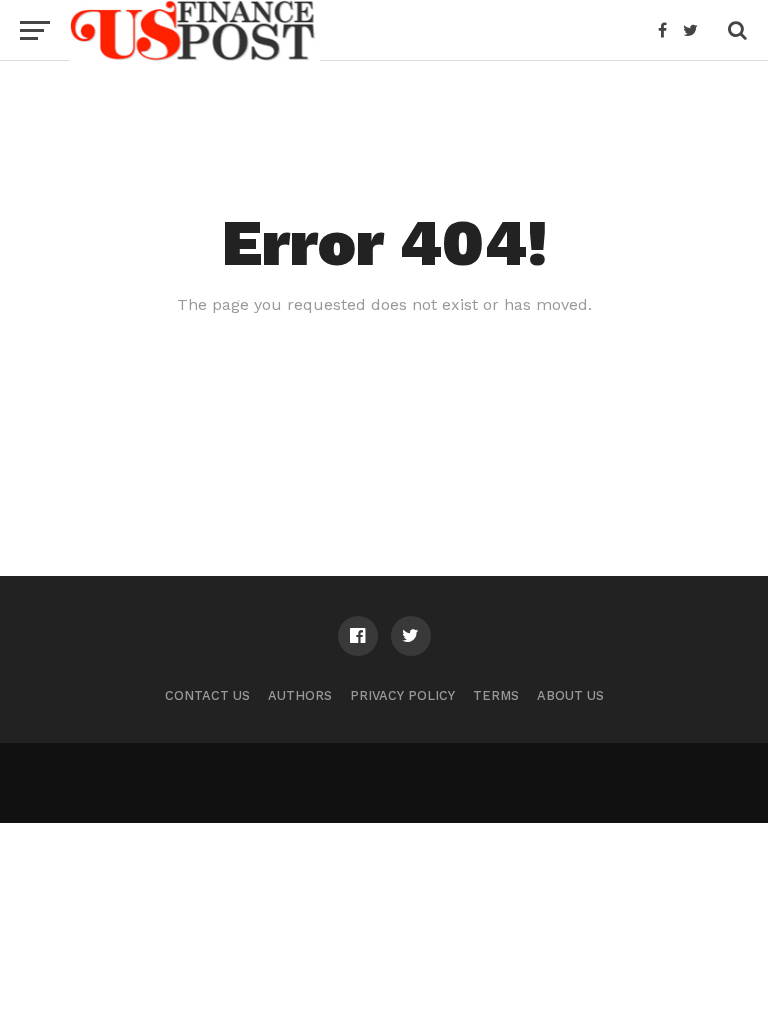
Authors (300, 695)
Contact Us (207, 695)
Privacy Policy (402, 695)
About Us (570, 695)
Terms (496, 695)
